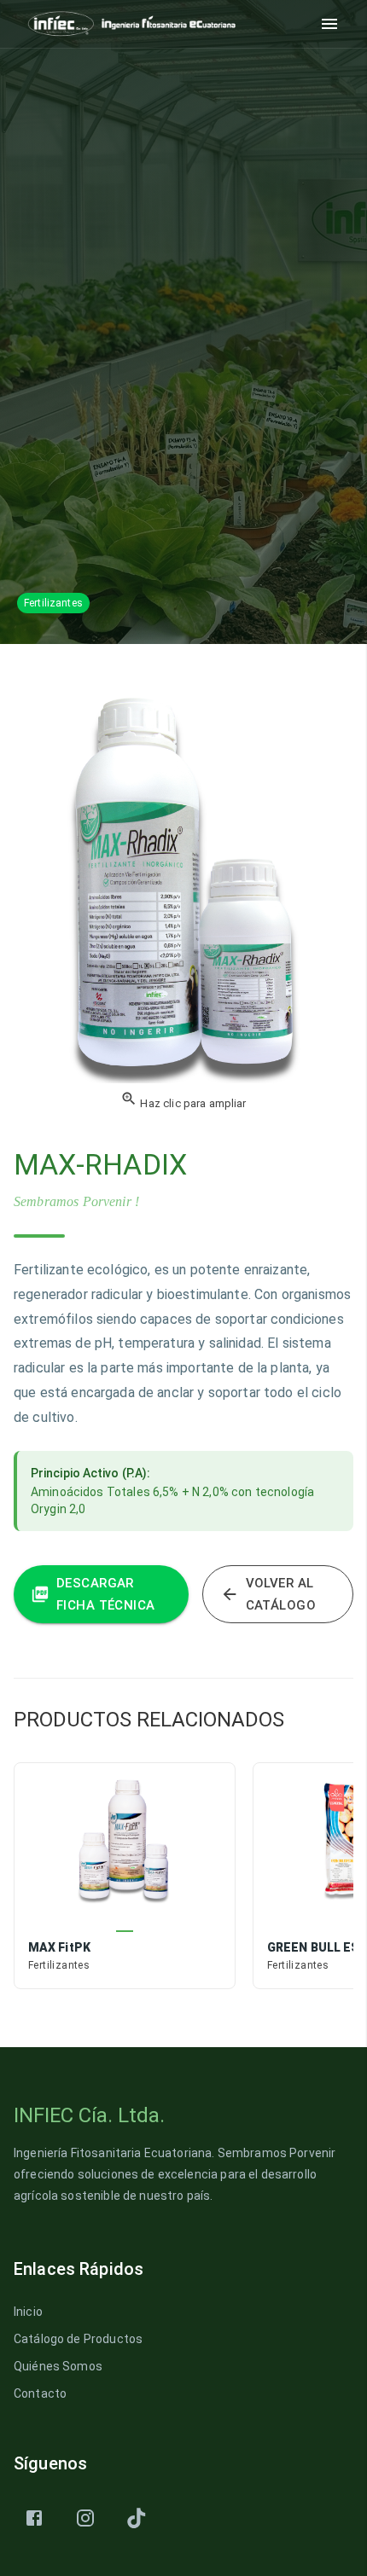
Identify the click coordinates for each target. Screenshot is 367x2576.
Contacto (40, 2393)
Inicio (28, 2312)
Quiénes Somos (58, 2366)
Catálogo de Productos (78, 2339)
